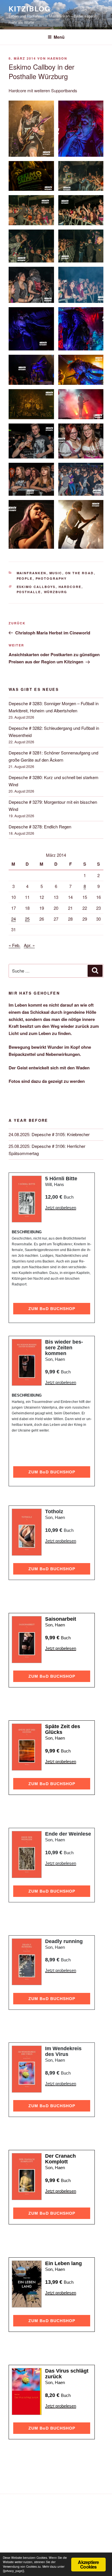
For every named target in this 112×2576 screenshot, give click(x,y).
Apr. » (29, 945)
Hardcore (70, 587)
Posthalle (29, 592)
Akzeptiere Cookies (88, 2564)
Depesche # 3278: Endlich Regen (40, 827)
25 (27, 919)
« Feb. (15, 945)
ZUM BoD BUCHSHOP (52, 1309)
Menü (59, 37)
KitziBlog (30, 9)
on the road (80, 573)
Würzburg (56, 592)
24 (13, 919)
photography (51, 578)
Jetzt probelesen (61, 1208)
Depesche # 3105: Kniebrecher (61, 1134)
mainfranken (32, 573)
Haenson (57, 58)
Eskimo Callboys (36, 587)
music (56, 573)
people (25, 578)
